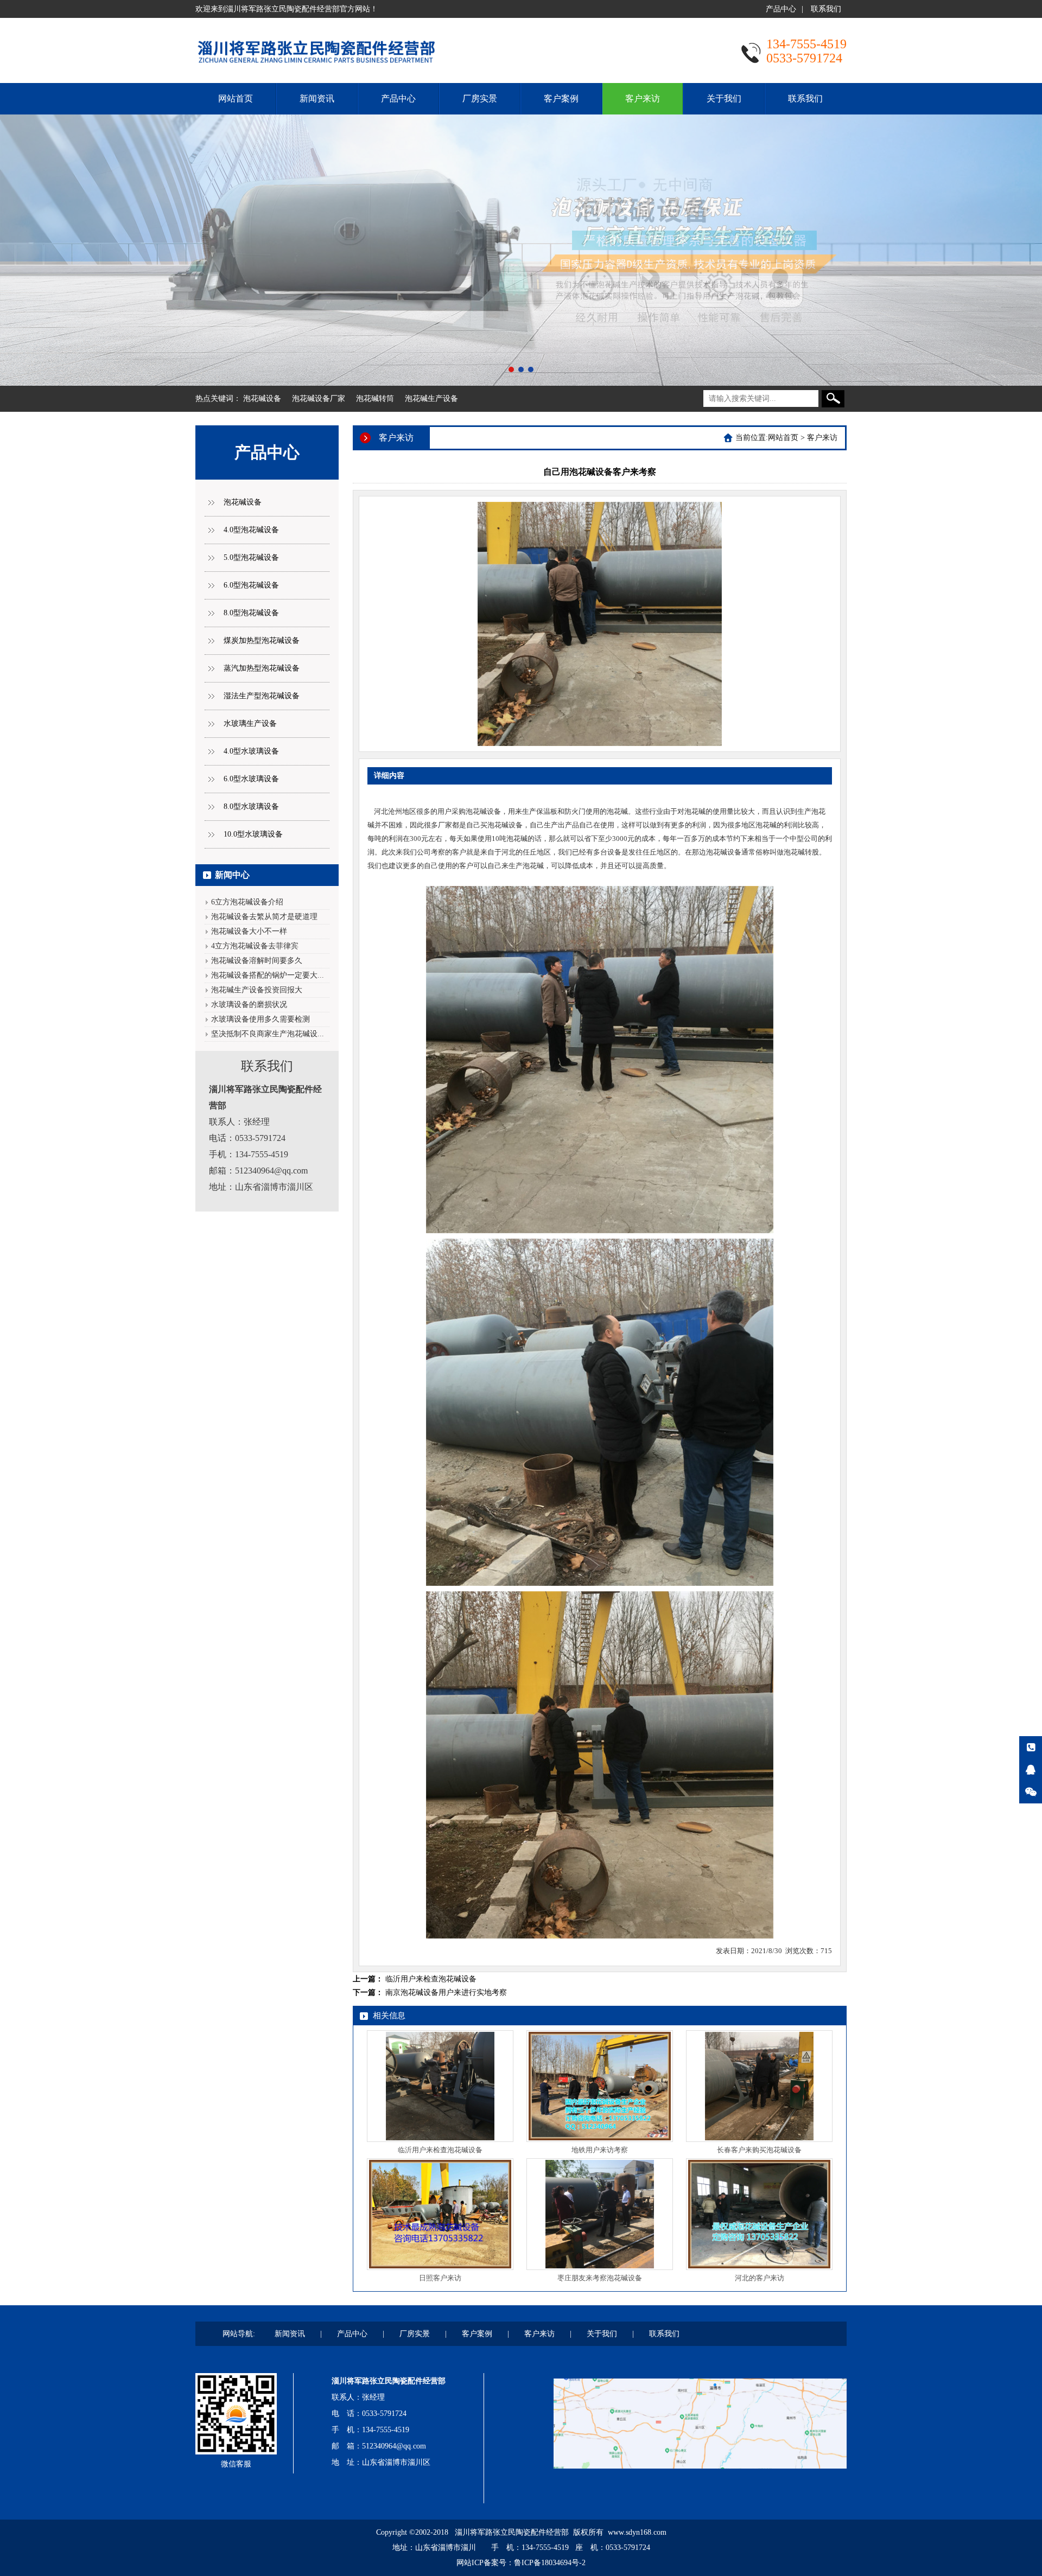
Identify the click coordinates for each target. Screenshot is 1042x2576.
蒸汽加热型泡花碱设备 (262, 668)
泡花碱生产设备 (431, 398)
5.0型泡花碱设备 (251, 557)
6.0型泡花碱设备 (251, 585)
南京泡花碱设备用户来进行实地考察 (446, 1992)
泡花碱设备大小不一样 (249, 931)
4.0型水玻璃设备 (251, 751)
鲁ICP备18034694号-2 (550, 2563)
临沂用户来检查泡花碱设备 (431, 1979)
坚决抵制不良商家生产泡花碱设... (268, 1034)
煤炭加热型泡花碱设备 (262, 640)
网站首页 (236, 98)
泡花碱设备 (262, 398)
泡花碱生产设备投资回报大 (257, 990)
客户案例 (561, 98)
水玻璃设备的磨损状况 (249, 1005)
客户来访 (643, 98)
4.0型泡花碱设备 (251, 530)
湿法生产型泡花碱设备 (262, 696)
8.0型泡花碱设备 (251, 613)
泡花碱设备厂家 (319, 398)
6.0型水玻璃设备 (251, 779)
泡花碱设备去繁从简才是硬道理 (264, 917)
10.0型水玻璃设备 (253, 834)
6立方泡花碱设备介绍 (247, 902)
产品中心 (781, 9)
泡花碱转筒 (375, 398)
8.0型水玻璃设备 (251, 806)
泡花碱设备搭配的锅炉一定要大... (268, 975)
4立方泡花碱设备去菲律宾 (255, 946)
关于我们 (724, 98)
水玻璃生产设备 (250, 723)
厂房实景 (480, 98)
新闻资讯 (317, 98)
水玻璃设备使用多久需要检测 (260, 1019)
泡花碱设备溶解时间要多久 (257, 961)
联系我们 (826, 9)
